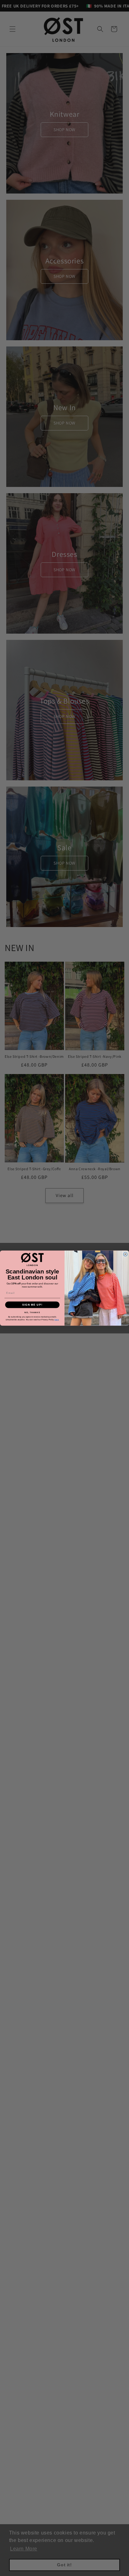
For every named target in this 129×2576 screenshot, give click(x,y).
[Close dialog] (125, 1254)
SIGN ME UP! (32, 1305)
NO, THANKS (32, 1312)
